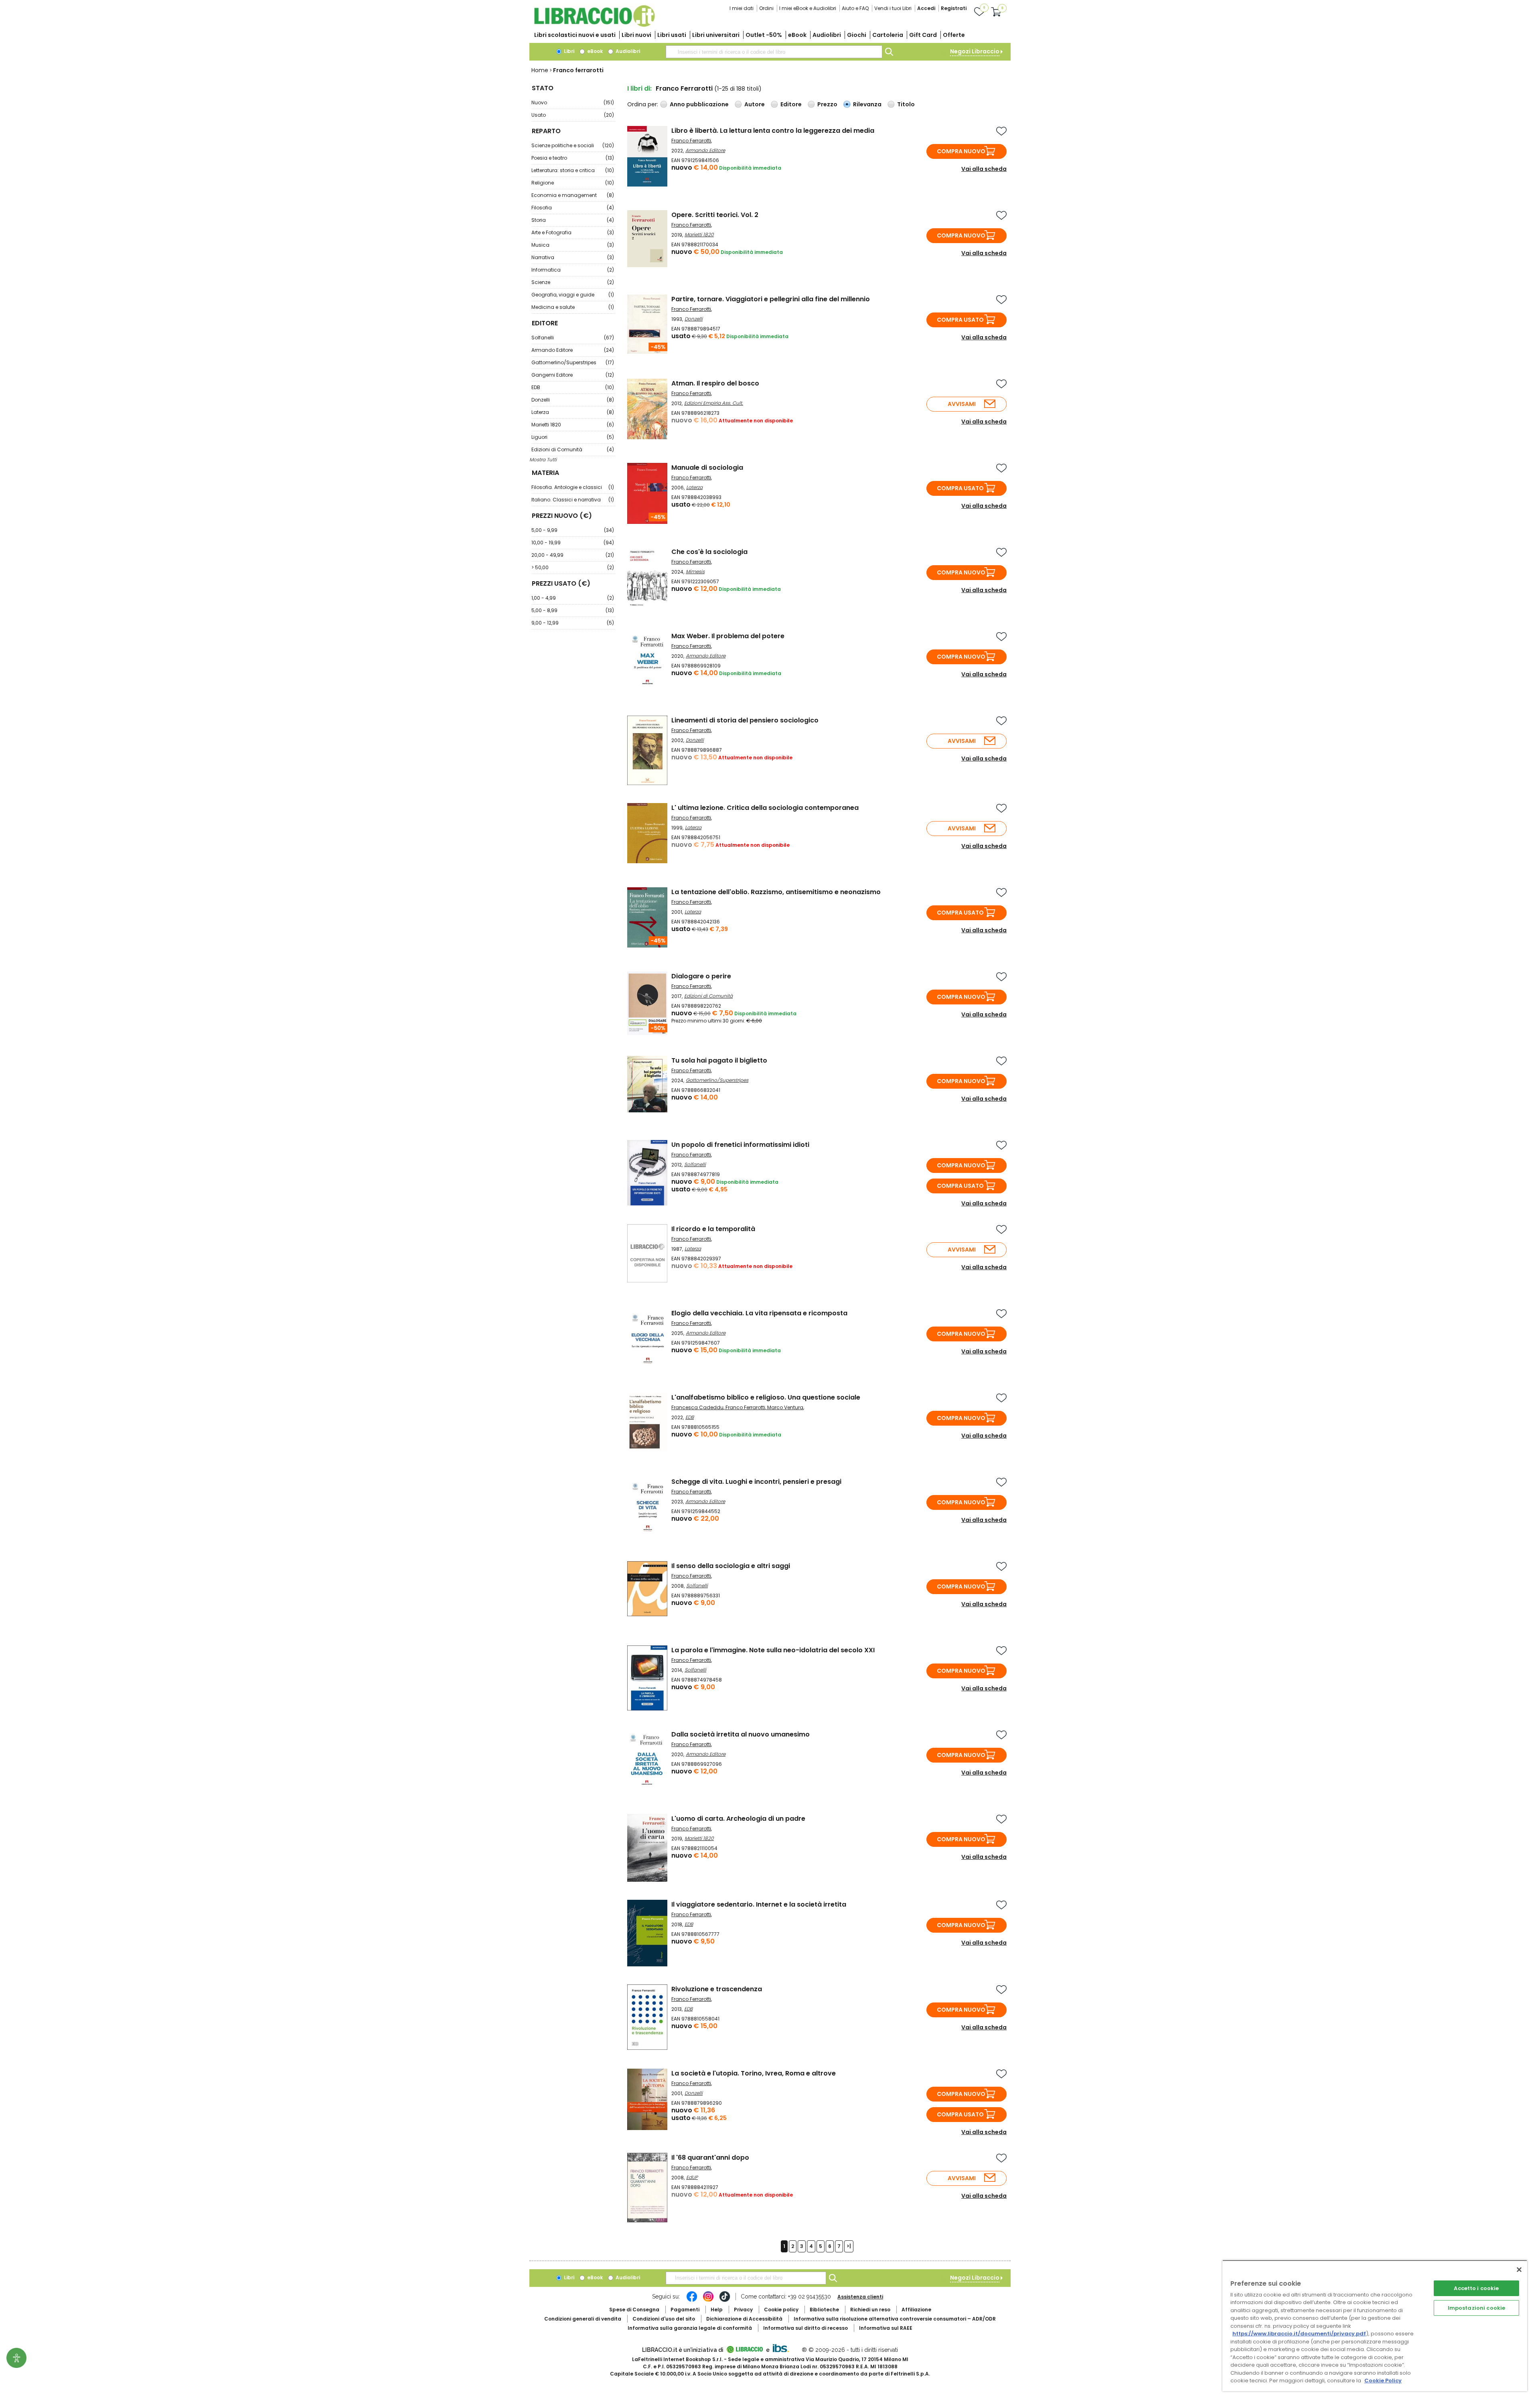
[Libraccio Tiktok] (725, 2301)
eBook (797, 35)
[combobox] (774, 52)
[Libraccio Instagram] (708, 2301)
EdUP (692, 2177)
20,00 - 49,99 (573, 555)
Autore (755, 104)
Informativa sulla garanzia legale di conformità (690, 2328)
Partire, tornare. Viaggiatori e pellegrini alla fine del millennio (771, 299)
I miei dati (742, 8)
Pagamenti (685, 2310)
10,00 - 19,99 (573, 543)
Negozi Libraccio (975, 51)
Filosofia (573, 208)
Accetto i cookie (1476, 2288)
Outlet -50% (764, 35)
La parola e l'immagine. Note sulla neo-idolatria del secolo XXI (773, 1650)
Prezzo (827, 104)
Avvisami (962, 404)
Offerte (954, 35)
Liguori (573, 437)
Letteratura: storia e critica (573, 170)
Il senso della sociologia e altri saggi (731, 1566)
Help (717, 2310)
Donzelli (573, 400)
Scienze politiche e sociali (573, 145)
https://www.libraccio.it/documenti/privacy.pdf (1299, 2334)
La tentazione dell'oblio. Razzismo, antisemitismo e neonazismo (776, 892)
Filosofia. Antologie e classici (573, 487)
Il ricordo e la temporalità (713, 1229)
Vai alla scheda (984, 169)
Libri (568, 51)
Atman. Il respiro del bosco (715, 383)
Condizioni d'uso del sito (664, 2319)
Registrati (954, 8)
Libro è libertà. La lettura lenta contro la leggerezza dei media (773, 131)
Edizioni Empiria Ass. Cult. (714, 403)
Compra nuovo (961, 151)
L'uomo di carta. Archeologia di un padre (738, 1819)
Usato (573, 115)
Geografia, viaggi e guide (573, 295)
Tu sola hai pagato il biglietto (719, 1060)
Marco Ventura (785, 1407)
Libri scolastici (575, 35)
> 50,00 (573, 567)
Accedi (926, 8)
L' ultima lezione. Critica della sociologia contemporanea (765, 808)
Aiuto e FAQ (855, 8)
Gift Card (923, 35)
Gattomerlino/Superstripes (573, 362)
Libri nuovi (636, 35)
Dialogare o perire (701, 976)
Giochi (857, 35)
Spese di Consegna (634, 2310)
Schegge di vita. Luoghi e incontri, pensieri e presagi (756, 1482)
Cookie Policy (1383, 2381)
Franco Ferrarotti (691, 141)
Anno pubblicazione (699, 104)
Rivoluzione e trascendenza (717, 1989)
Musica (573, 245)
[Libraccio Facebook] (692, 2301)
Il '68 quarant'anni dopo (710, 2158)
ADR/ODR (895, 2319)
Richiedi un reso (870, 2310)
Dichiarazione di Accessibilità (744, 2319)
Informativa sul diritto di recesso (805, 2328)
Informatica (573, 270)
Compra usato (960, 320)
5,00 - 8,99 (573, 610)
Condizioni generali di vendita (583, 2319)
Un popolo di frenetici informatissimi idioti (740, 1145)
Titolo (906, 104)
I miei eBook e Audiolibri (808, 8)
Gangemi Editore (573, 375)
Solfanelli (573, 338)
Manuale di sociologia (707, 468)
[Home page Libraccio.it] (594, 25)
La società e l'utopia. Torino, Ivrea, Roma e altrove (754, 2073)
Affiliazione (916, 2310)
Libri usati (672, 35)
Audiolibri (827, 35)
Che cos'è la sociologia (709, 552)
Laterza (573, 412)
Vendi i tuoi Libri (893, 8)
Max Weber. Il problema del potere (728, 636)
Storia (573, 220)
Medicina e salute (573, 307)
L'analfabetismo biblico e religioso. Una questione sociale (766, 1397)
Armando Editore (573, 350)
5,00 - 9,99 (573, 530)
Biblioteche (824, 2310)
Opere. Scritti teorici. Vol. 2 (715, 215)
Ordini (766, 8)
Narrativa (573, 257)
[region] (1375, 2326)
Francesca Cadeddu (697, 1407)
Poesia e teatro (573, 158)
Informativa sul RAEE (886, 2328)
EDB (573, 387)
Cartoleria (888, 35)
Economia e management (573, 195)
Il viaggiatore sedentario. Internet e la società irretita (759, 1904)
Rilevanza (867, 104)
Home (540, 70)
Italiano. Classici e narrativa (573, 500)
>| (849, 2246)
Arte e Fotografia (573, 232)
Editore (791, 104)
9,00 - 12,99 (573, 623)
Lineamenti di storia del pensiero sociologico (745, 720)
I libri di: (639, 88)
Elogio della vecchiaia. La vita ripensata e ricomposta (759, 1313)
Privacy (743, 2310)
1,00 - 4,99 (573, 598)
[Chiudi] (1519, 2270)
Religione (573, 183)
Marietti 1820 (573, 425)
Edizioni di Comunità (573, 449)
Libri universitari (716, 35)
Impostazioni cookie (1476, 2308)
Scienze (573, 282)
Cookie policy (781, 2310)
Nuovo (573, 102)
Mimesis (695, 571)
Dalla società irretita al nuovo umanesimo (741, 1734)
